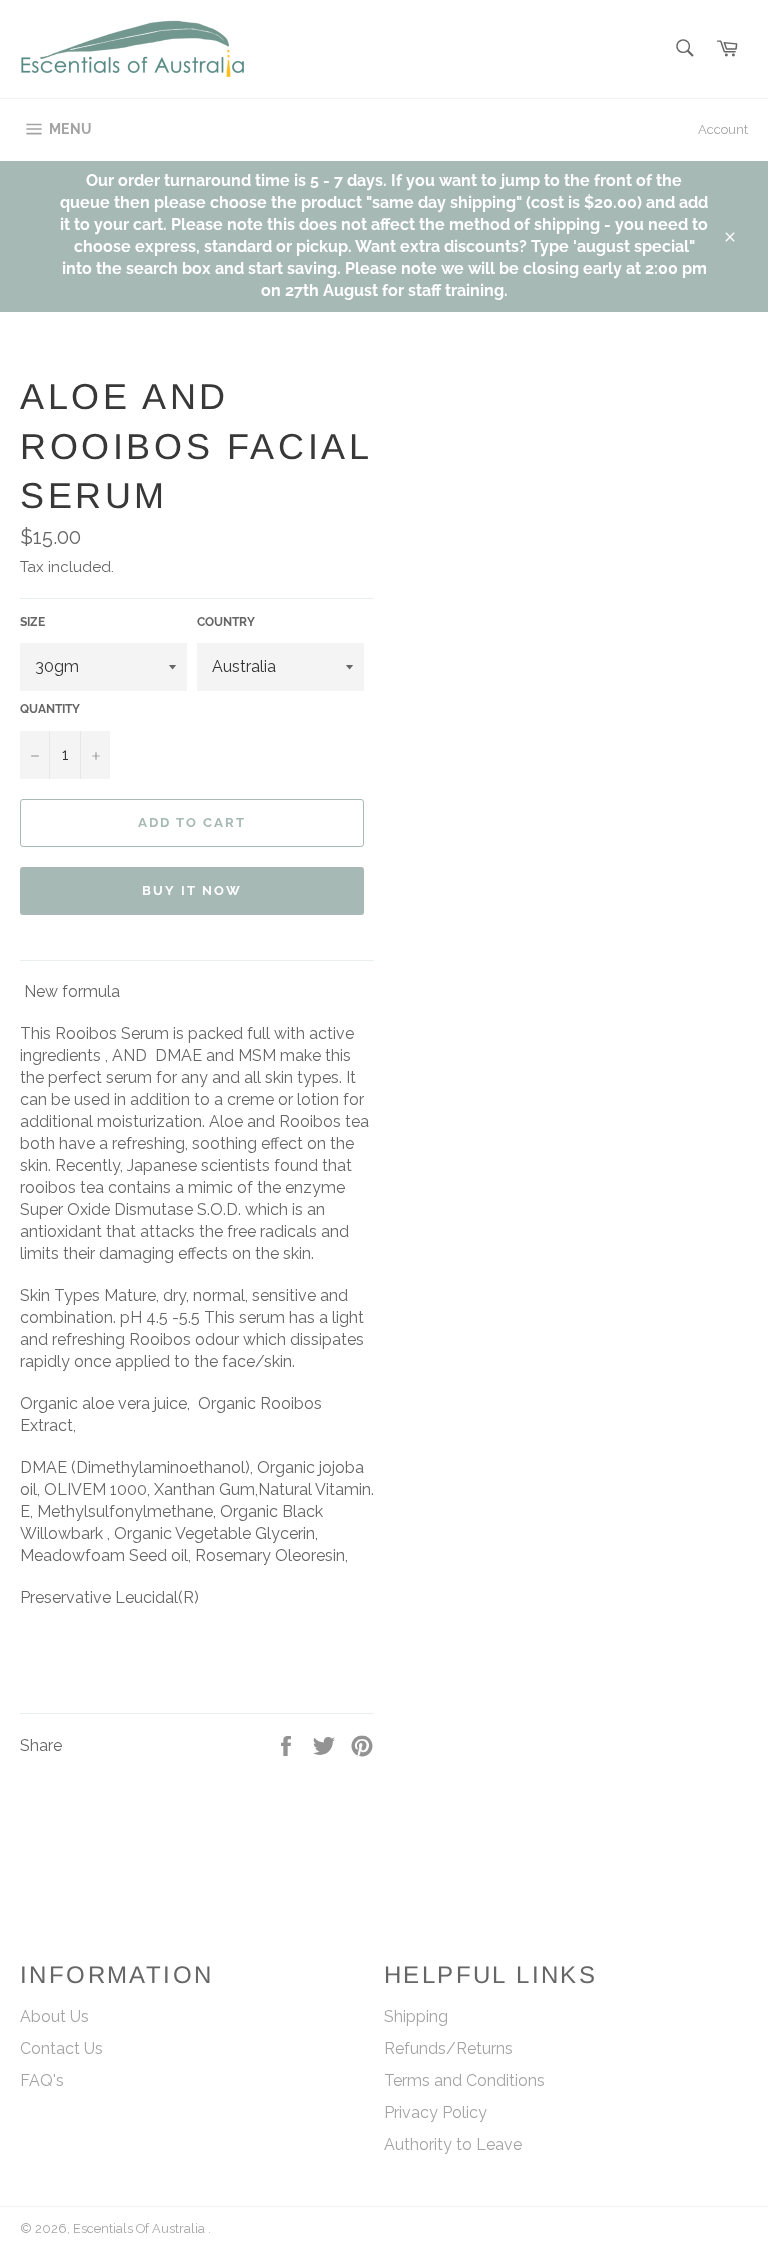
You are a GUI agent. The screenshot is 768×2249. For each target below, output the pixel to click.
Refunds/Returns (448, 2048)
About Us (54, 2016)
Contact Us (61, 2048)
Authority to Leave (453, 2144)
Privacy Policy (435, 2112)
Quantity (50, 709)
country (226, 622)
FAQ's (42, 2080)
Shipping (416, 2016)
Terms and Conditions (464, 2080)
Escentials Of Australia (140, 2228)
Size (32, 622)
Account (723, 129)
